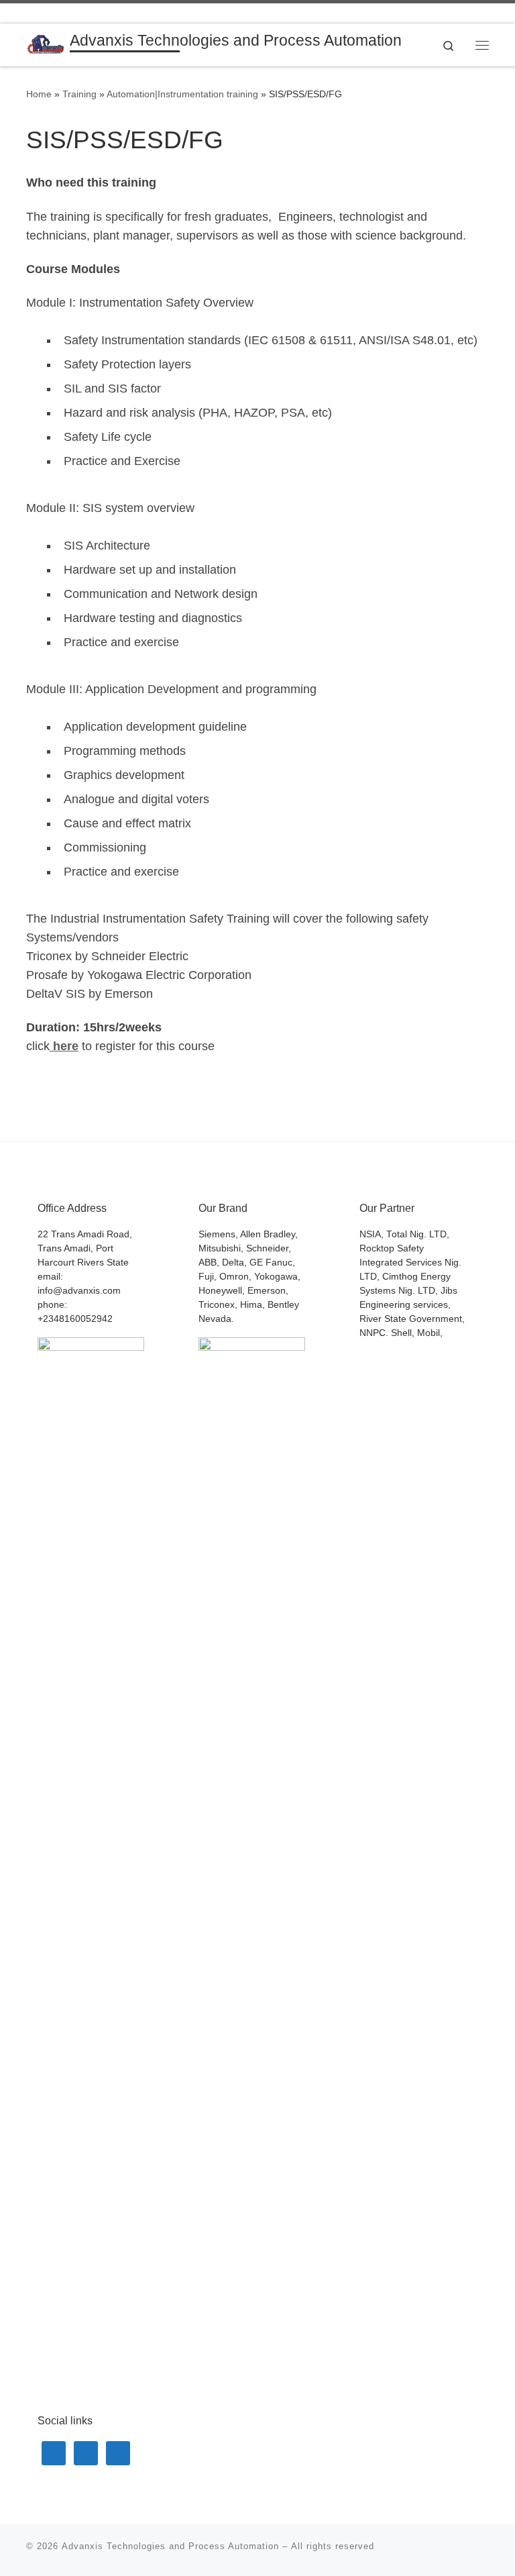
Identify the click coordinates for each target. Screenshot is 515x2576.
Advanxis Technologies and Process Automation (170, 2546)
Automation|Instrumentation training (182, 94)
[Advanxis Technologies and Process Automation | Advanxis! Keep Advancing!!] (46, 44)
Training (79, 94)
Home (39, 94)
